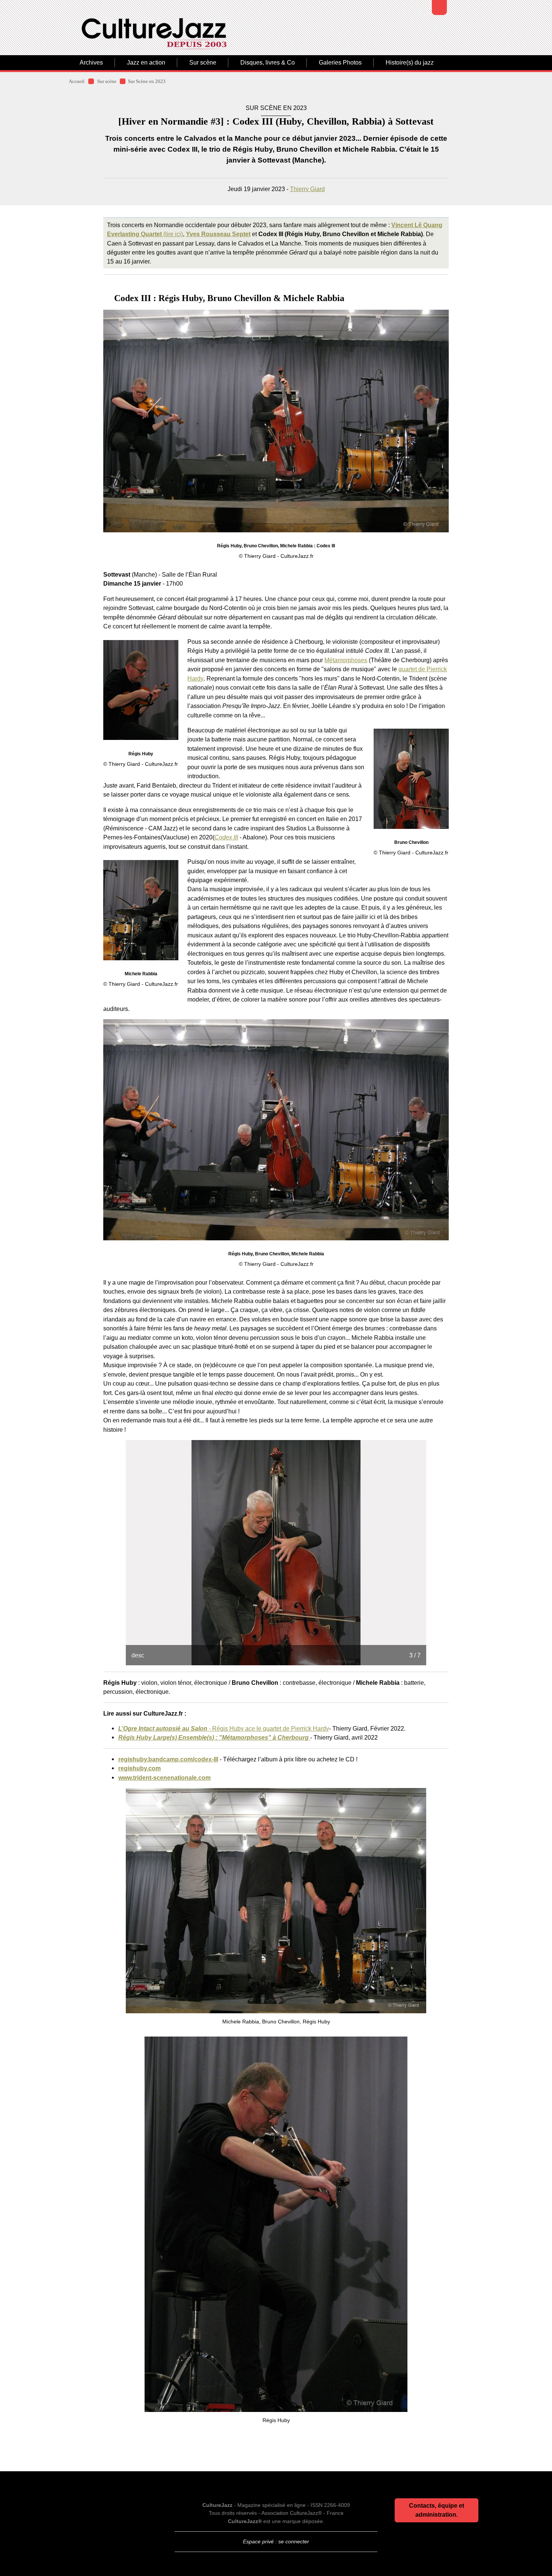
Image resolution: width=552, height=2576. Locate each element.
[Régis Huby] (141, 690)
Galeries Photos (340, 63)
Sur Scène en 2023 (147, 81)
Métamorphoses (346, 660)
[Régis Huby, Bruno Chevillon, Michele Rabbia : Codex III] (276, 421)
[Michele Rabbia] (141, 910)
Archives (91, 63)
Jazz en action (146, 63)
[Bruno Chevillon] (411, 779)
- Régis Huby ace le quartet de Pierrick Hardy (224, 1728)
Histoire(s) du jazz (410, 63)
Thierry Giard (307, 189)
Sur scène (203, 63)
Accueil (77, 81)
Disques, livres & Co (268, 63)
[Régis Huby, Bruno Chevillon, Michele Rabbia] (276, 1130)
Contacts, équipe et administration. (437, 2510)
